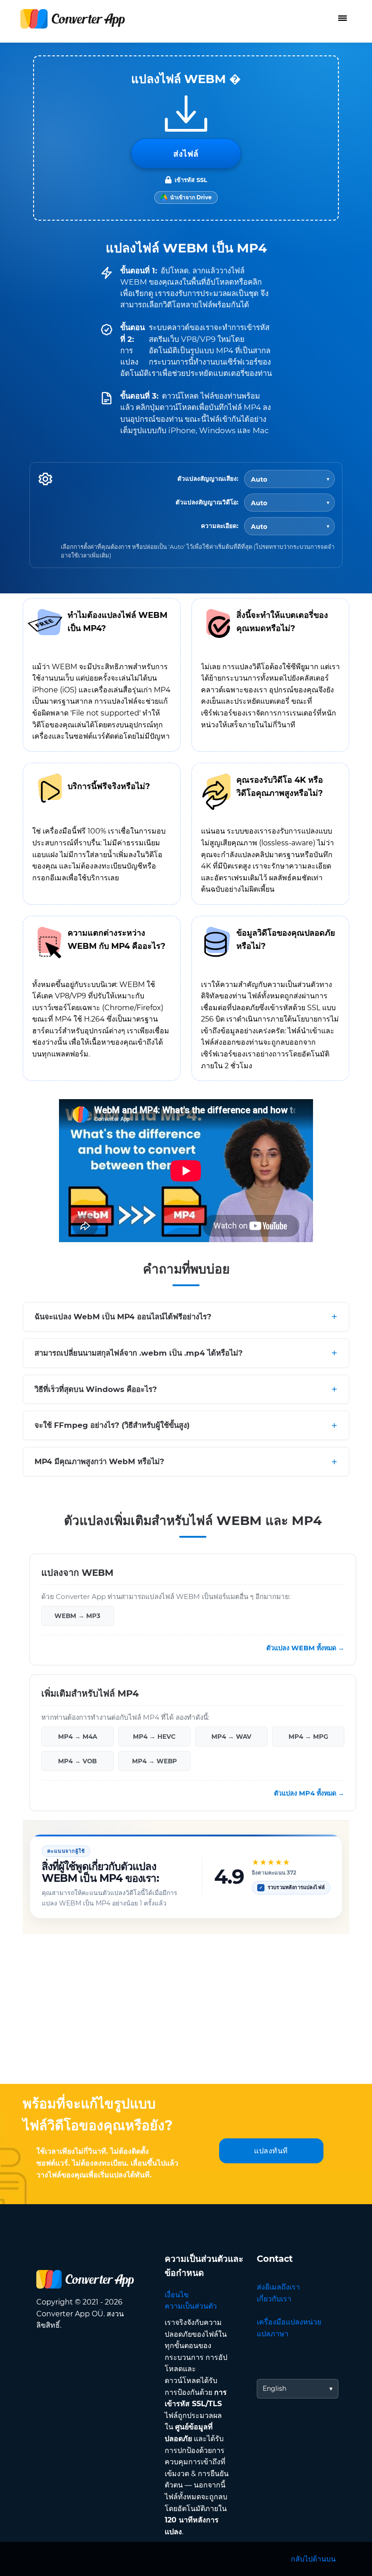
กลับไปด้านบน (313, 2559)
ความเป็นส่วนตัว (191, 2306)
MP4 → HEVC (154, 1737)
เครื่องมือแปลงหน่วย (289, 2322)
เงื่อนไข (177, 2295)
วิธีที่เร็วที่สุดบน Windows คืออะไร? (96, 1389)
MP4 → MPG (308, 1737)
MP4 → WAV (231, 1737)
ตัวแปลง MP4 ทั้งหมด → (309, 1794)
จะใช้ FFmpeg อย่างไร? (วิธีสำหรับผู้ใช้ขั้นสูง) (112, 1426)
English (274, 2388)
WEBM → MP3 (77, 1616)
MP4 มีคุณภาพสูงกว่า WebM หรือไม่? (99, 1462)
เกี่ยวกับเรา (274, 2299)
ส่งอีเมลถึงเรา (278, 2287)
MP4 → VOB (77, 1761)
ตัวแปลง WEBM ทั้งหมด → (305, 1648)
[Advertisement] (186, 2011)
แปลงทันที (271, 2151)
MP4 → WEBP (154, 1761)
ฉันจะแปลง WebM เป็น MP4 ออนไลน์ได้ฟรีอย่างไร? (123, 1317)
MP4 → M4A (78, 1737)
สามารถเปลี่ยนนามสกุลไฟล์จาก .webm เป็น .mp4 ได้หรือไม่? (139, 1353)
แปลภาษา (273, 2334)
